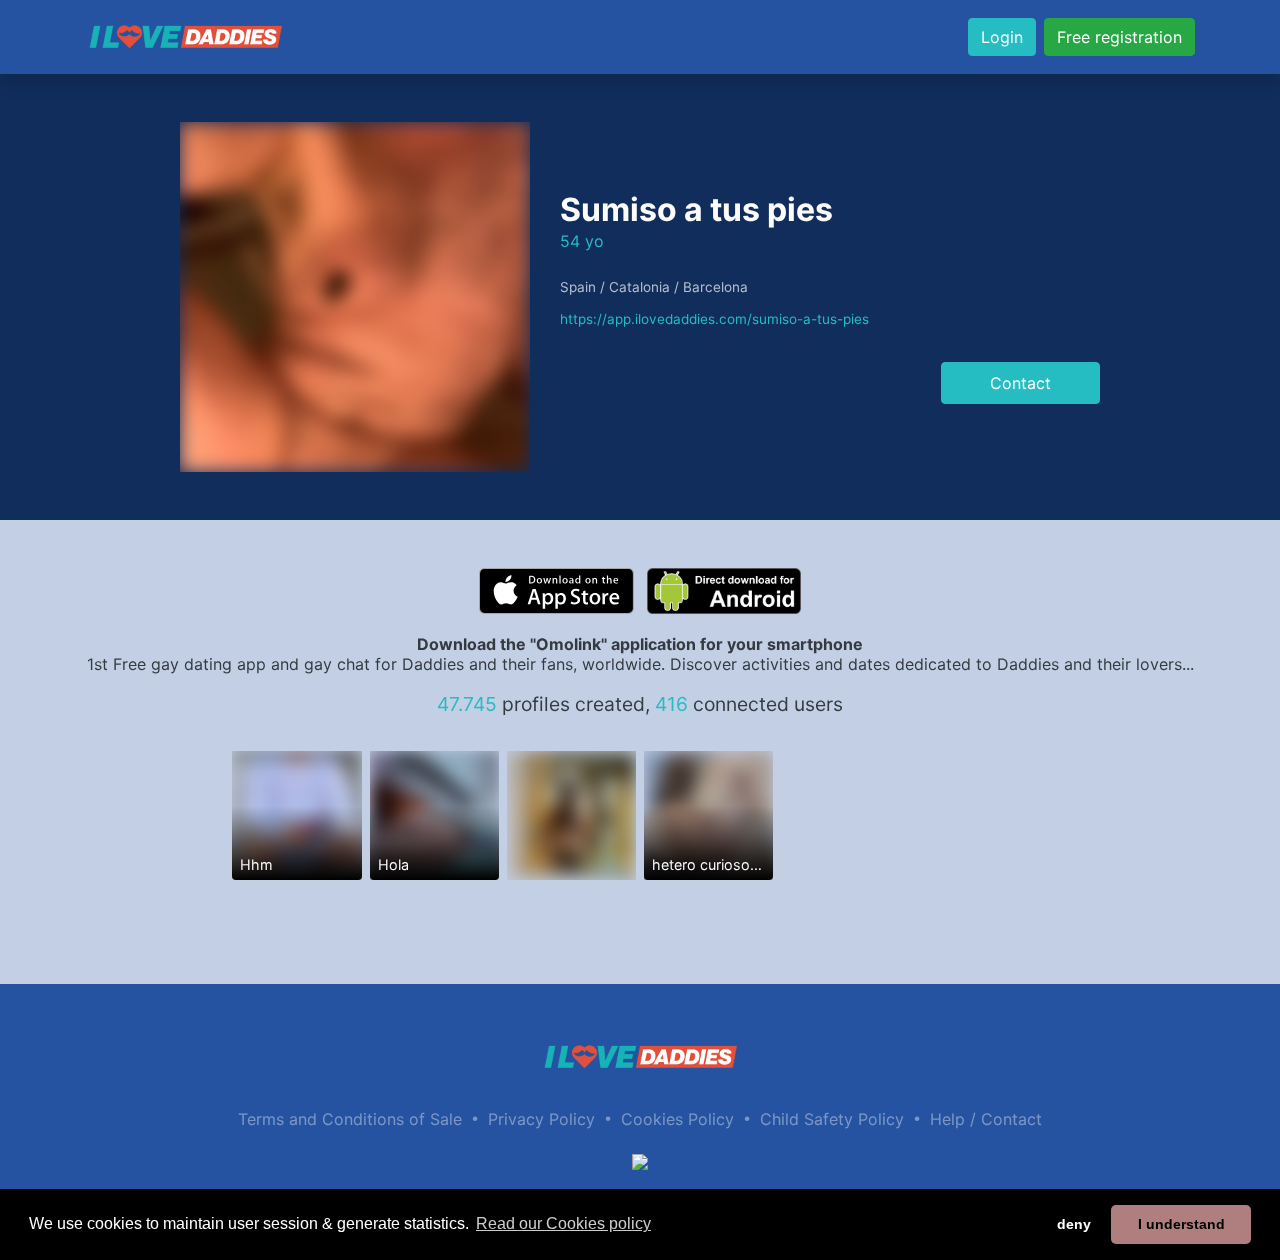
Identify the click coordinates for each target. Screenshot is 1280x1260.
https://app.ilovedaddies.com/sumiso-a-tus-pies (714, 319)
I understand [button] (1181, 1224)
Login (1002, 37)
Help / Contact (986, 1119)
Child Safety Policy (832, 1119)
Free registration (1119, 37)
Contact (1020, 383)
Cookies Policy (677, 1119)
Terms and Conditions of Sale (350, 1119)
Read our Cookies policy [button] (563, 1223)
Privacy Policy (541, 1119)
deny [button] (1074, 1224)
